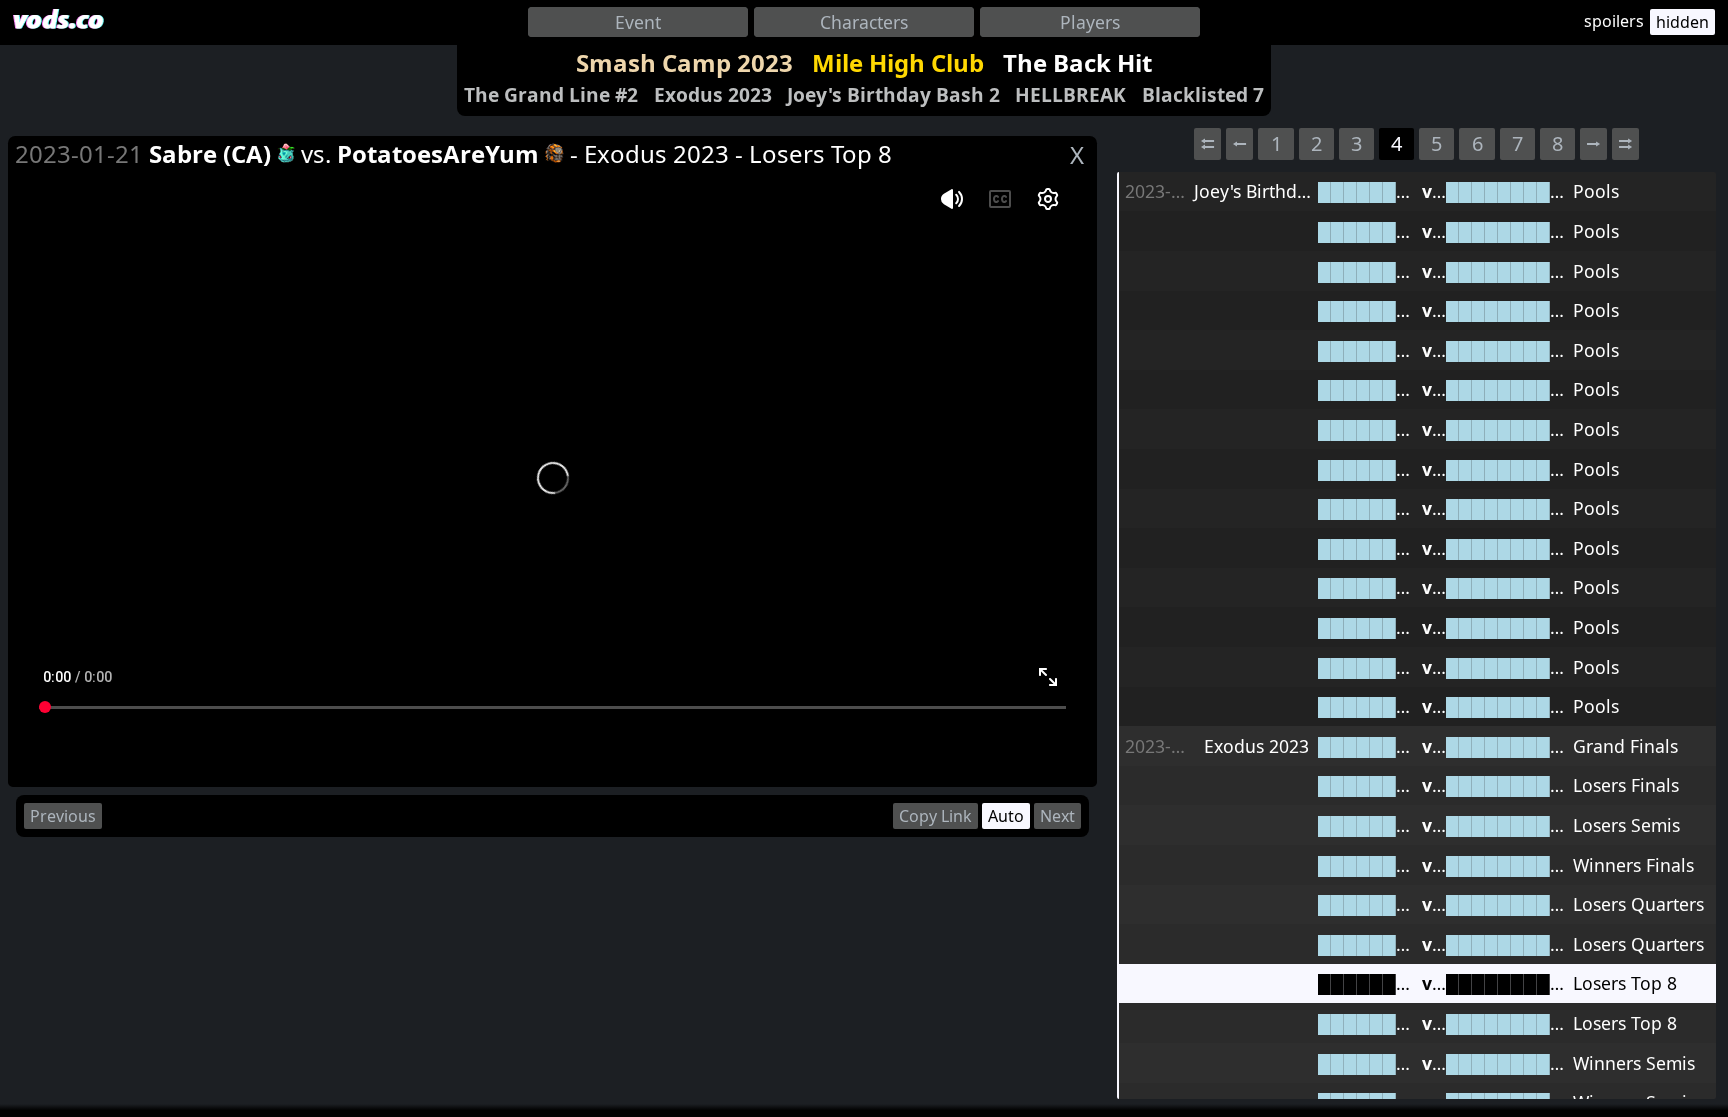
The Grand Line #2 (551, 94)
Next (1057, 816)
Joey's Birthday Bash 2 (893, 94)
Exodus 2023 (713, 94)
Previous (63, 816)
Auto (1006, 816)
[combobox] (638, 22)
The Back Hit (1077, 62)
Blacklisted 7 (1203, 94)
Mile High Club (898, 62)
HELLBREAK (1070, 94)
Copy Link (935, 816)
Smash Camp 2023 (684, 62)
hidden (1682, 22)
